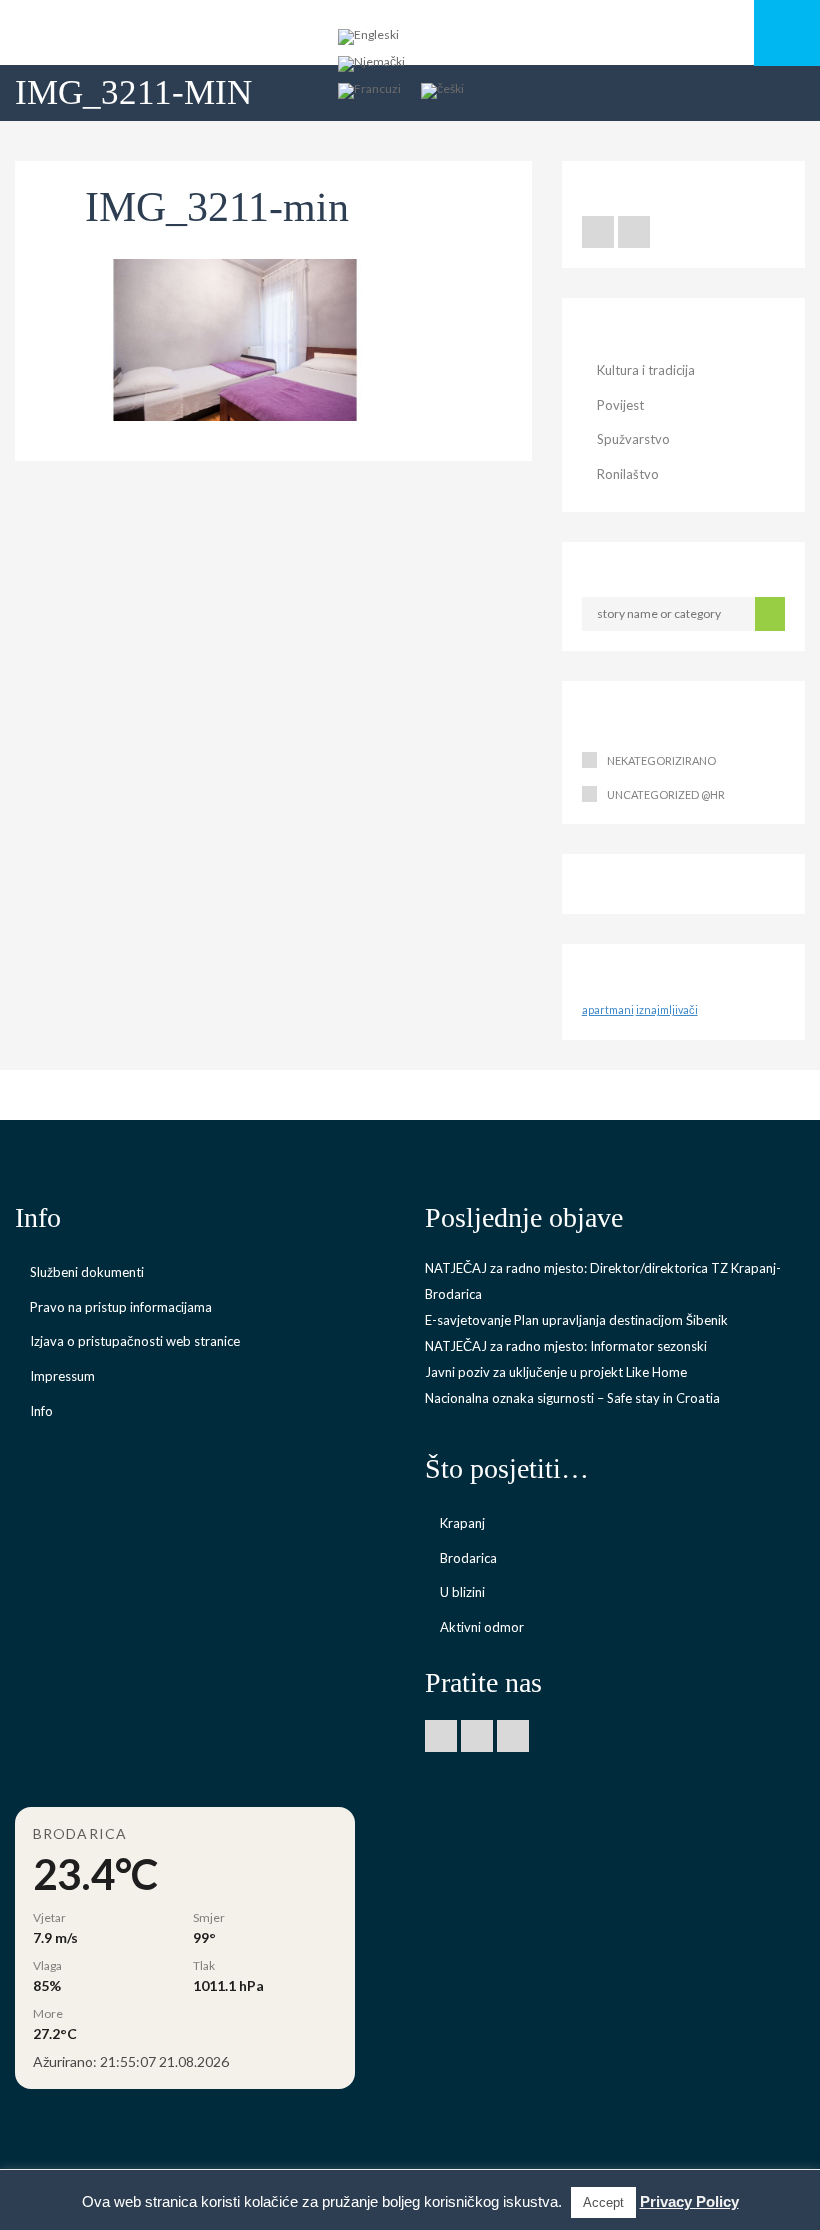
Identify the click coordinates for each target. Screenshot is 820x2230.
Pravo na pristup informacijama (121, 1307)
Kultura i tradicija (646, 370)
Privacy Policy (689, 2201)
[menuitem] (368, 37)
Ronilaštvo (628, 474)
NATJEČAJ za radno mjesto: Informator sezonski (566, 1346)
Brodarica (468, 1558)
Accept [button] (603, 2202)
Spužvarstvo (633, 439)
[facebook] (598, 232)
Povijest (620, 405)
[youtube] (634, 232)
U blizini (462, 1592)
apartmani (608, 1009)
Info (41, 1411)
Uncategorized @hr (666, 794)
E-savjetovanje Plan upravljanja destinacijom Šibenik (576, 1320)
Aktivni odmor (482, 1627)
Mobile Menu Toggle (787, 33)
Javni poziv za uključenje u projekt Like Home (556, 1372)
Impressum (62, 1376)
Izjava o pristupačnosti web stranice (135, 1341)
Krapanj (462, 1523)
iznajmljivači (667, 1009)
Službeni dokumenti (87, 1272)
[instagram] (513, 1736)
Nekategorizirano (661, 760)
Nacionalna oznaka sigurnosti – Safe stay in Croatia (572, 1398)
